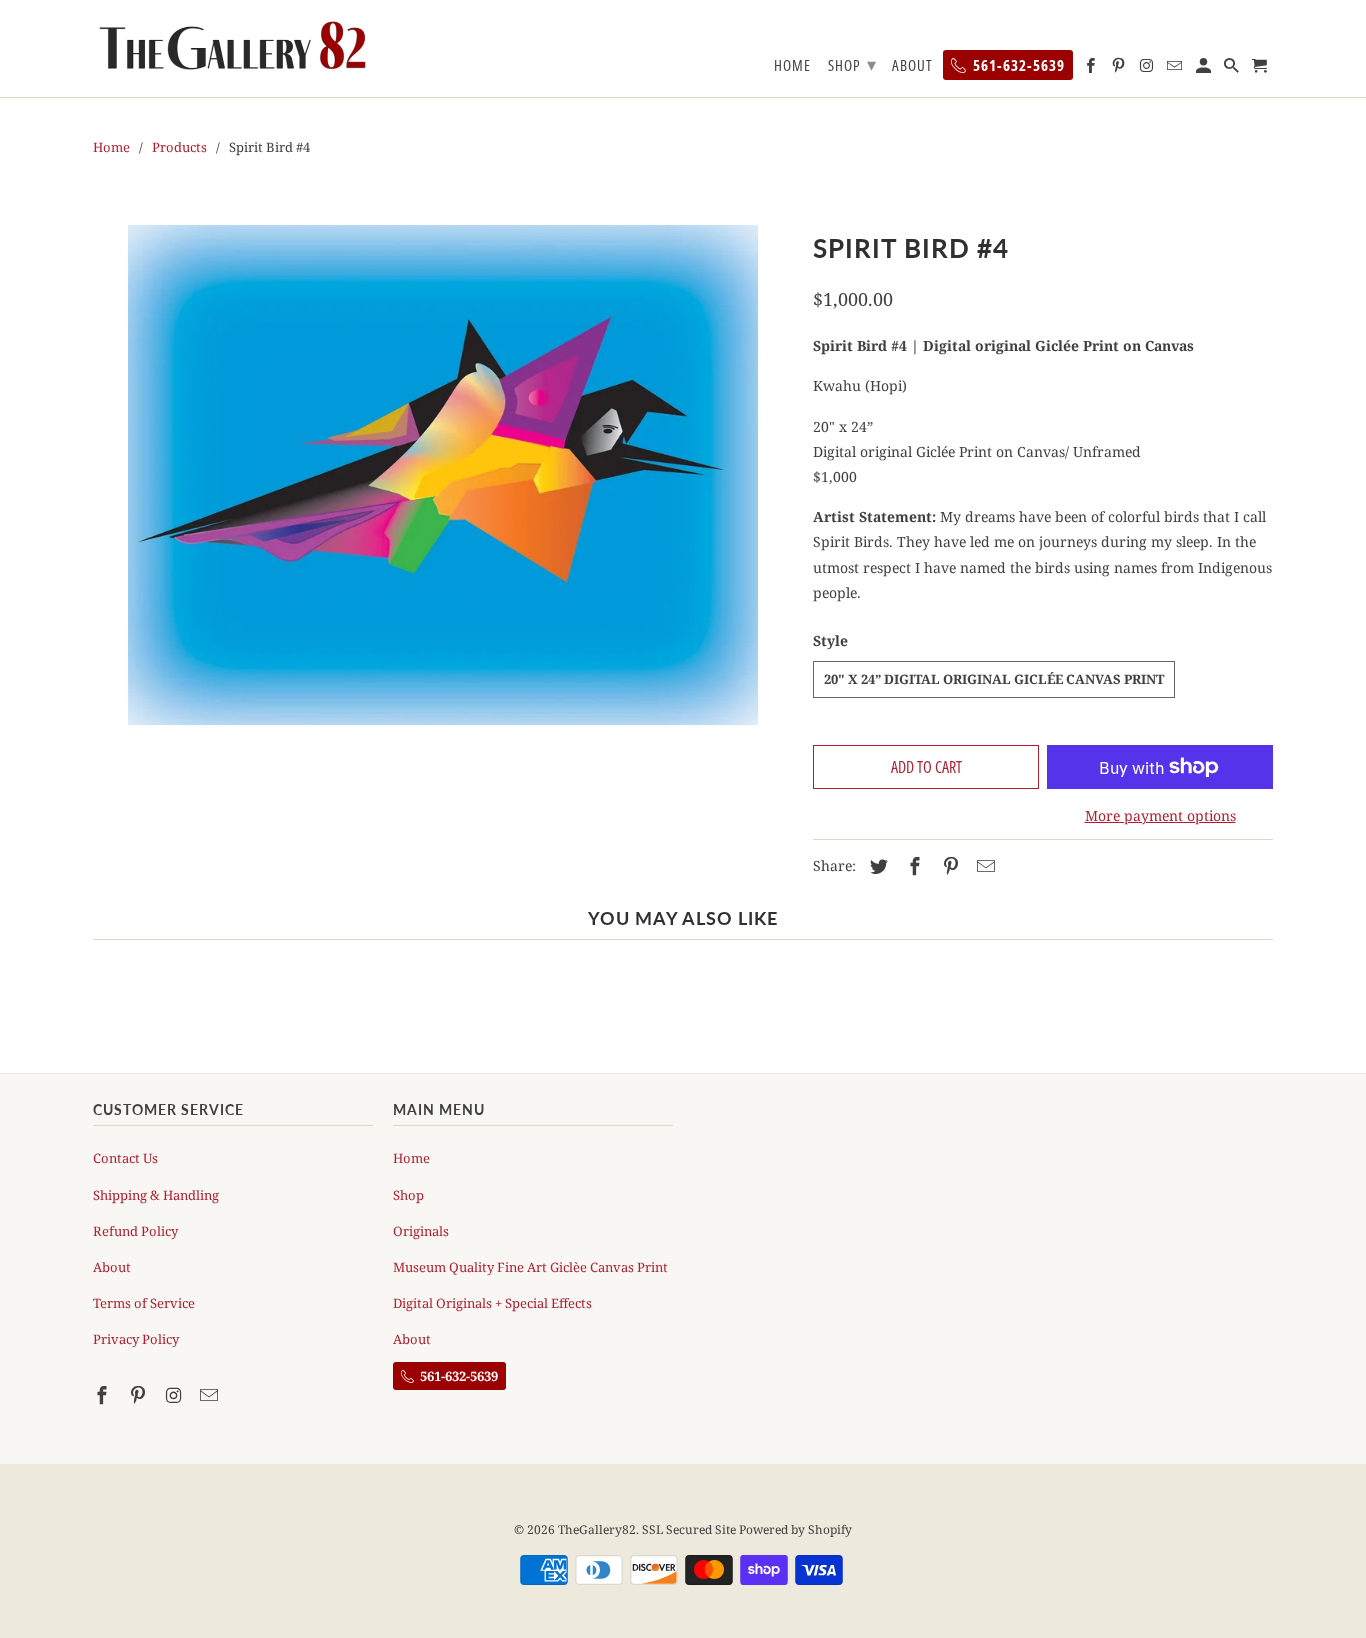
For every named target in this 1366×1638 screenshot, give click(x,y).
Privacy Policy (136, 1339)
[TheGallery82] (233, 47)
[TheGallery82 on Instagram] (176, 1395)
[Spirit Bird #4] (443, 475)
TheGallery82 (597, 1529)
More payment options (1160, 815)
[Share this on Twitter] (876, 866)
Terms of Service (144, 1303)
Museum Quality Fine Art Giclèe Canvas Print (530, 1267)
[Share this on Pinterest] (948, 866)
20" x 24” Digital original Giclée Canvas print (994, 679)
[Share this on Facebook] (912, 866)
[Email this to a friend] (983, 866)
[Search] (1233, 69)
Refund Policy (135, 1231)
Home (111, 147)
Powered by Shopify (795, 1529)
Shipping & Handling (156, 1195)
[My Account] (1205, 69)
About (112, 1267)
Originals (421, 1231)
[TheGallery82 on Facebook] (104, 1395)
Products (179, 147)
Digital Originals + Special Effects (492, 1303)
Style (830, 640)
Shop (408, 1195)
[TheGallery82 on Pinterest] (140, 1395)
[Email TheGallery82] (211, 1395)
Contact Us (125, 1158)
